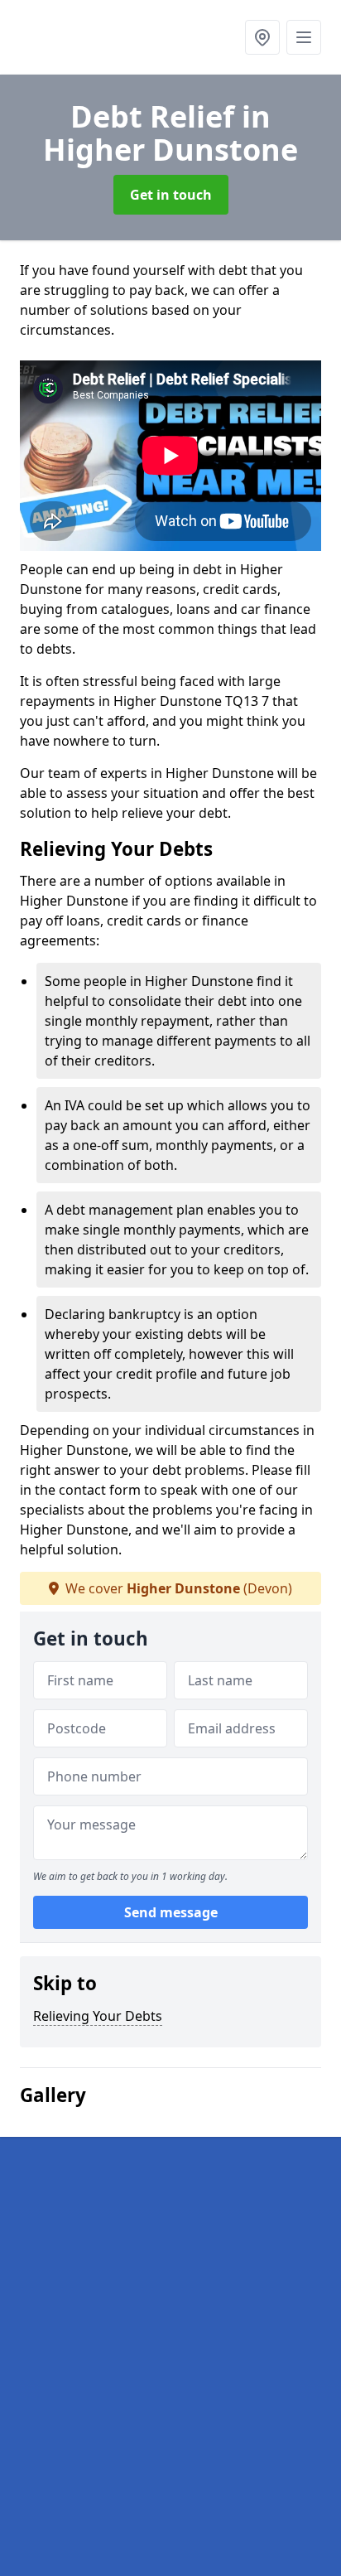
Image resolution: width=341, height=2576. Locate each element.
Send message (171, 1912)
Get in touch (171, 195)
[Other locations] (262, 37)
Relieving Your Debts (98, 2016)
